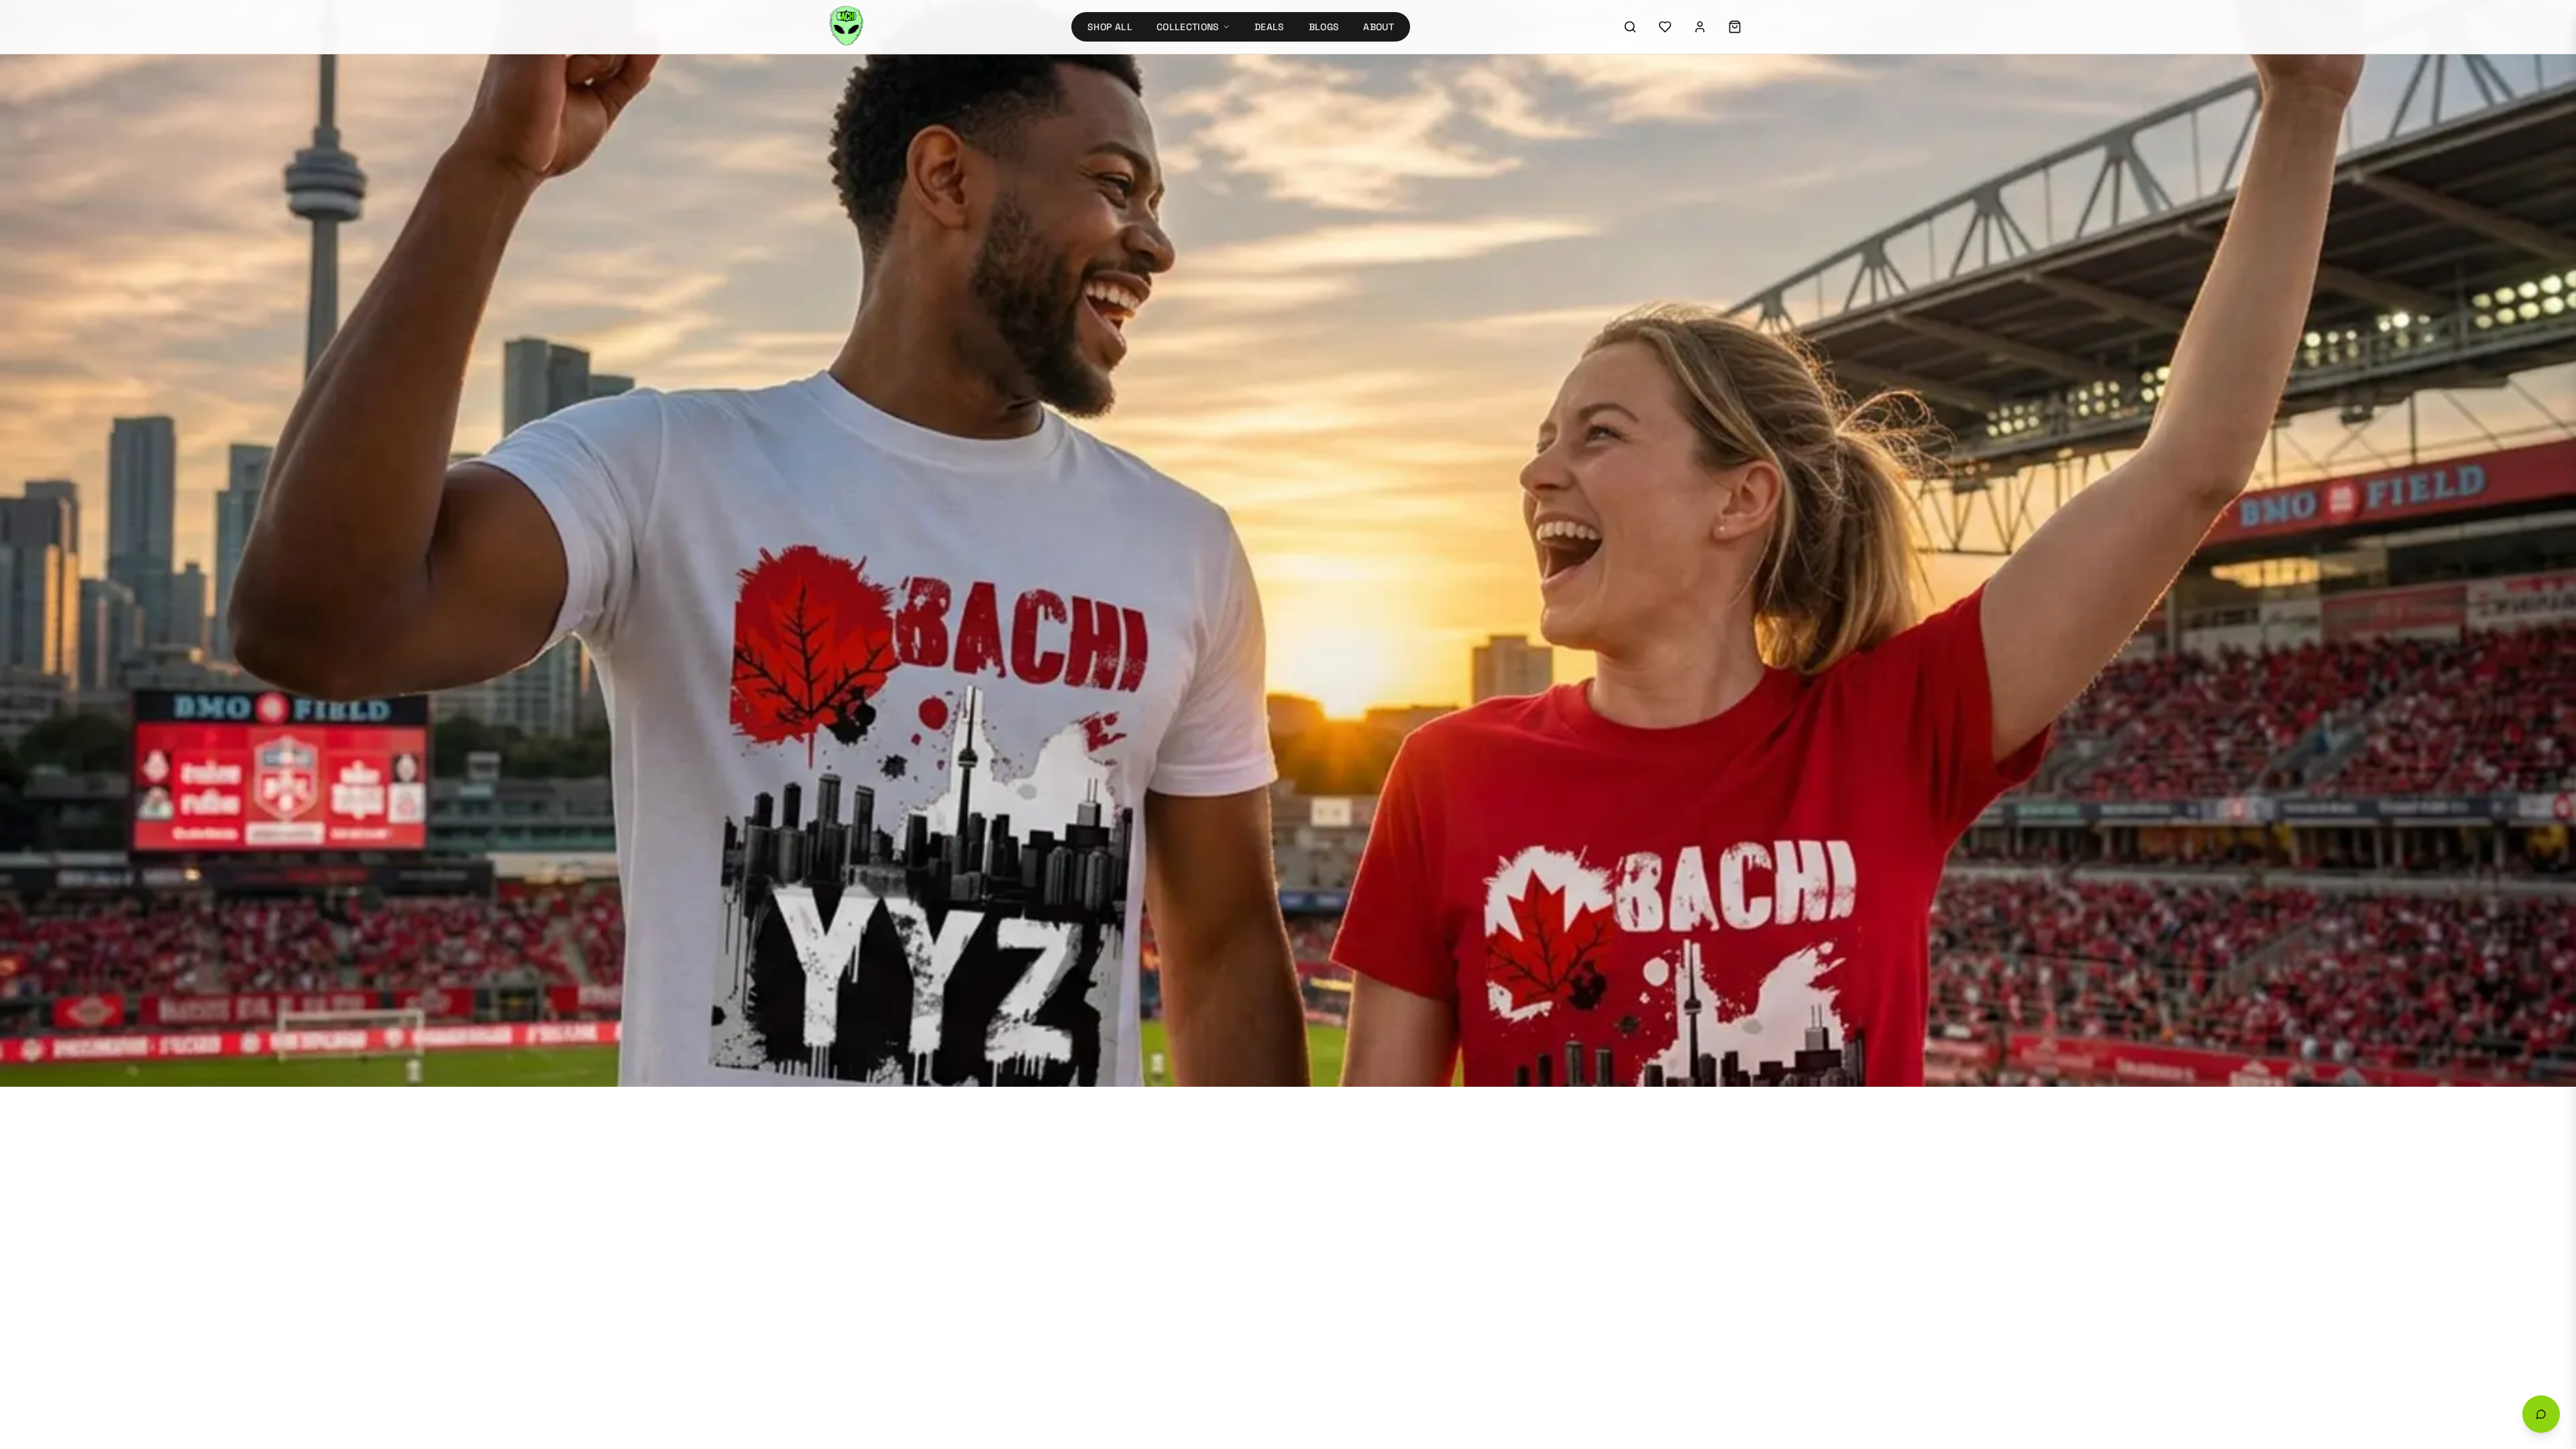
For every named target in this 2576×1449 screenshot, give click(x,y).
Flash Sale (1089, 653)
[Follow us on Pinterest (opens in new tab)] (1699, 441)
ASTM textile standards (1090, 846)
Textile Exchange (1431, 846)
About (1379, 27)
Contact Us (1329, 508)
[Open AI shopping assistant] (2541, 1414)
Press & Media (1335, 605)
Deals (1270, 27)
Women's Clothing (1108, 557)
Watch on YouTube (1599, 507)
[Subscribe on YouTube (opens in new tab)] (1554, 477)
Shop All (1110, 27)
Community (1330, 581)
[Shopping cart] (1735, 27)
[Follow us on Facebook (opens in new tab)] (1627, 441)
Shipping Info (1335, 460)
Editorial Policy (1714, 906)
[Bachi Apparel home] (932, 415)
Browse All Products (1235, 230)
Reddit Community (1584, 531)
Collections (1188, 27)
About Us (1325, 533)
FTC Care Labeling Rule (996, 846)
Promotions (1092, 678)
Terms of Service (1628, 906)
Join (1726, 624)
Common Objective (1519, 846)
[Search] (1630, 27)
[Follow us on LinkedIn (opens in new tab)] (1663, 441)
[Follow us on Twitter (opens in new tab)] (1591, 441)
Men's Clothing (1101, 581)
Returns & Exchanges (1352, 436)
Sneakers (1087, 605)
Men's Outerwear (1105, 508)
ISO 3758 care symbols (1200, 846)
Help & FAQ (1328, 484)
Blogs (1324, 27)
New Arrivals (1361, 231)
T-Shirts (1084, 533)
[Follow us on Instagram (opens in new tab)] (1554, 441)
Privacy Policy (1543, 906)
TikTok (1556, 552)
